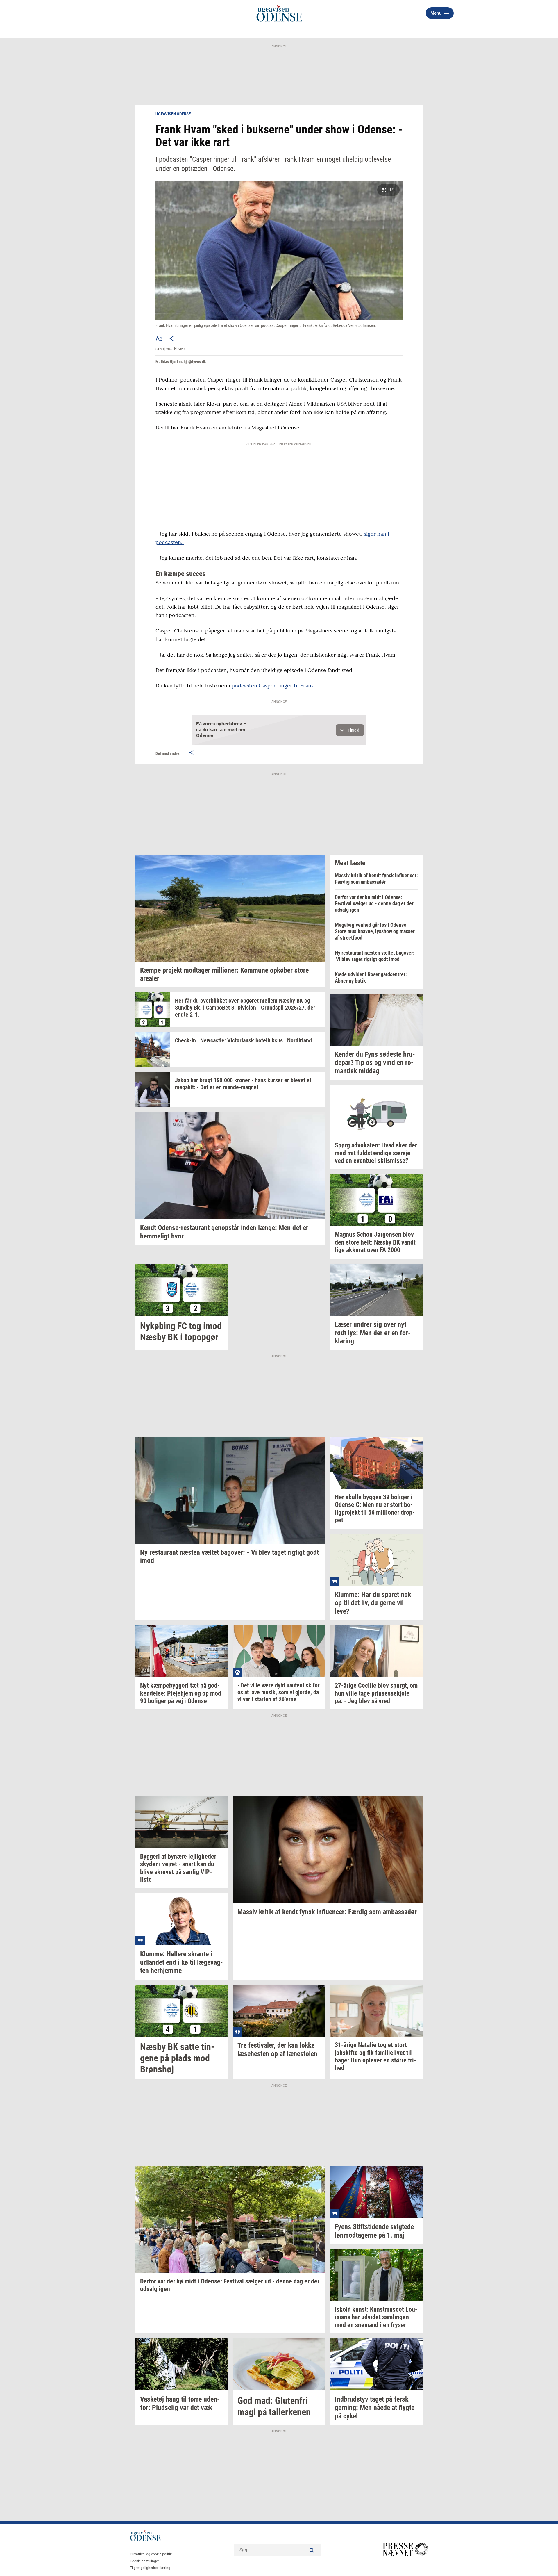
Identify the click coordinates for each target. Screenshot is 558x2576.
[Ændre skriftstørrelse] (159, 338)
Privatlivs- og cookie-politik (151, 2554)
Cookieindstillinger (144, 2561)
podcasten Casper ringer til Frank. (273, 686)
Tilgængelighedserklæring (150, 2568)
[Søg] (312, 2550)
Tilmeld (353, 730)
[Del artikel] (172, 338)
